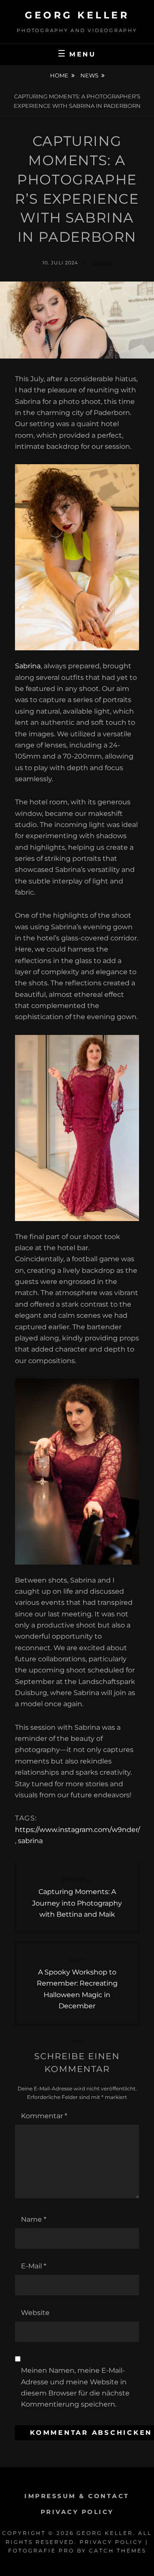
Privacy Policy (77, 2512)
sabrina (30, 1841)
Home (59, 75)
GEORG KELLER (77, 15)
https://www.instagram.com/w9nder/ (77, 1830)
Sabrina (28, 666)
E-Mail (34, 2266)
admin (102, 263)
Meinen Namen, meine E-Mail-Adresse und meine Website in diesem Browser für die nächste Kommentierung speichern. (75, 2387)
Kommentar (44, 2116)
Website (35, 2313)
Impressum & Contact (77, 2496)
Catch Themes (118, 2551)
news (89, 75)
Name (34, 2219)
